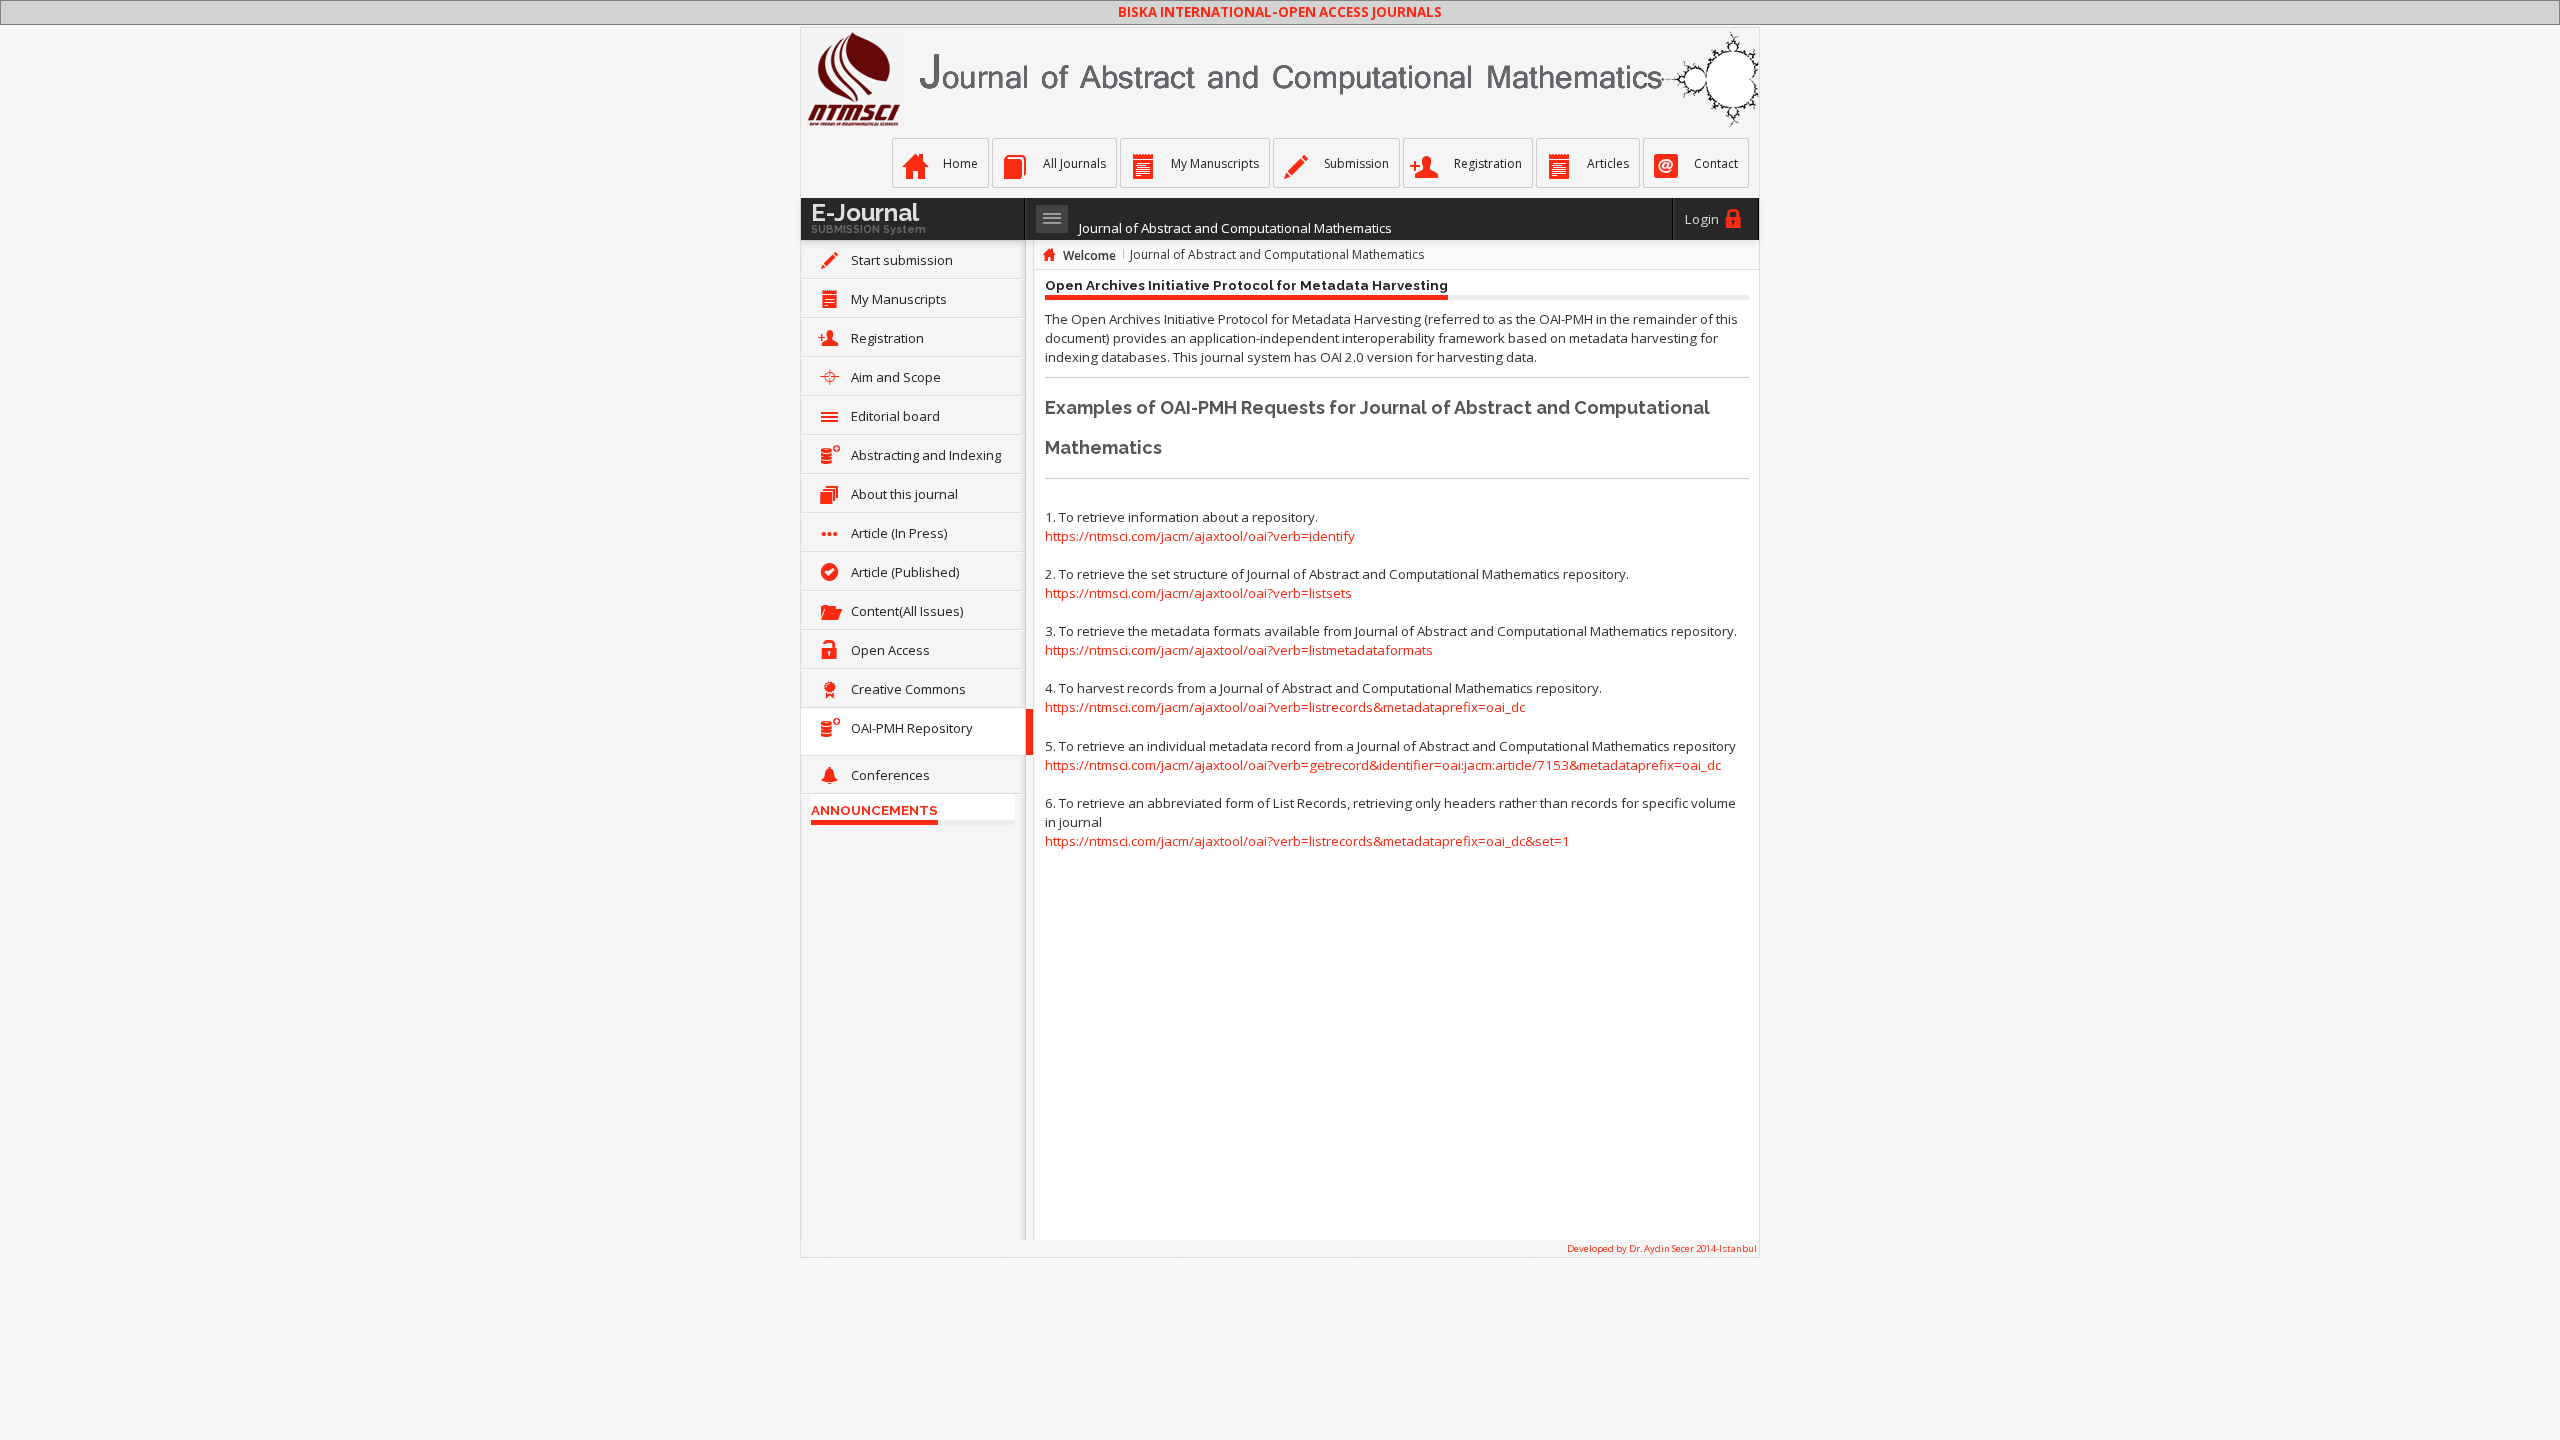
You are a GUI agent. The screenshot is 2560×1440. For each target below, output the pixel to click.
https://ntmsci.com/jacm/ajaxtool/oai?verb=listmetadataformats (1239, 650)
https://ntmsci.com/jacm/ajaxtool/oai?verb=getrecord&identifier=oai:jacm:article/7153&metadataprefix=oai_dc (1383, 765)
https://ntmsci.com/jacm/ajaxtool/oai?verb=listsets (1198, 593)
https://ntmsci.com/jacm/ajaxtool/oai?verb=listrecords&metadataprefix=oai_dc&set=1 (1307, 841)
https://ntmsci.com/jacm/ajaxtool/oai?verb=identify (1200, 536)
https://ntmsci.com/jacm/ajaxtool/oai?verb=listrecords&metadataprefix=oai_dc (1285, 707)
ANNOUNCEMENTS (874, 810)
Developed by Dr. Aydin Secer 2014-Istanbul (1662, 1248)
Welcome (1089, 255)
